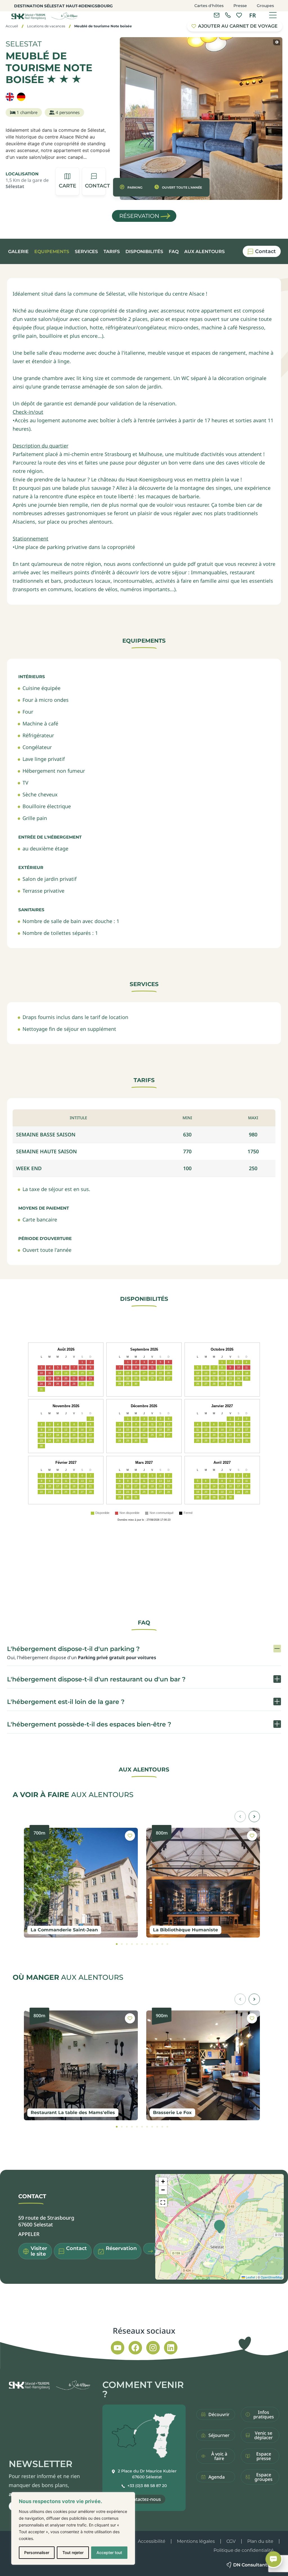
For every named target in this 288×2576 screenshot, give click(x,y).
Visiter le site (39, 2251)
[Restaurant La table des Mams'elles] (81, 2065)
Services (86, 252)
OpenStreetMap (272, 2277)
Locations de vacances (46, 26)
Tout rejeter (73, 2552)
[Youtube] (118, 2348)
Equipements (52, 252)
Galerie (18, 252)
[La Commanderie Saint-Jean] (81, 1883)
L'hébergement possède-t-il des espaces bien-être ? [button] (89, 1724)
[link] (228, 15)
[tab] (117, 1944)
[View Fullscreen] (163, 2202)
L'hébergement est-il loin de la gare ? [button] (66, 1702)
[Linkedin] (171, 2348)
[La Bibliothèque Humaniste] (203, 1883)
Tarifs (112, 252)
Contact (265, 251)
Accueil (12, 26)
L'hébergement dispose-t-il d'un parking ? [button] (73, 1649)
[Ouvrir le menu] (273, 15)
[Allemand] (21, 97)
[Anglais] (10, 97)
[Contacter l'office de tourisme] (217, 15)
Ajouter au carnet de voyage (238, 26)
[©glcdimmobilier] (277, 42)
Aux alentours (204, 252)
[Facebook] (135, 2348)
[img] (64, 79)
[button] (94, 181)
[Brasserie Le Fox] (203, 2065)
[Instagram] (153, 2348)
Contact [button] (76, 2248)
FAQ (174, 252)
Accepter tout (109, 2552)
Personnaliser (37, 2552)
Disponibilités (144, 252)
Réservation (139, 216)
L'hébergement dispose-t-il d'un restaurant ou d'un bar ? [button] (96, 1679)
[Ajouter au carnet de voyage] (130, 1836)
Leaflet (250, 2277)
